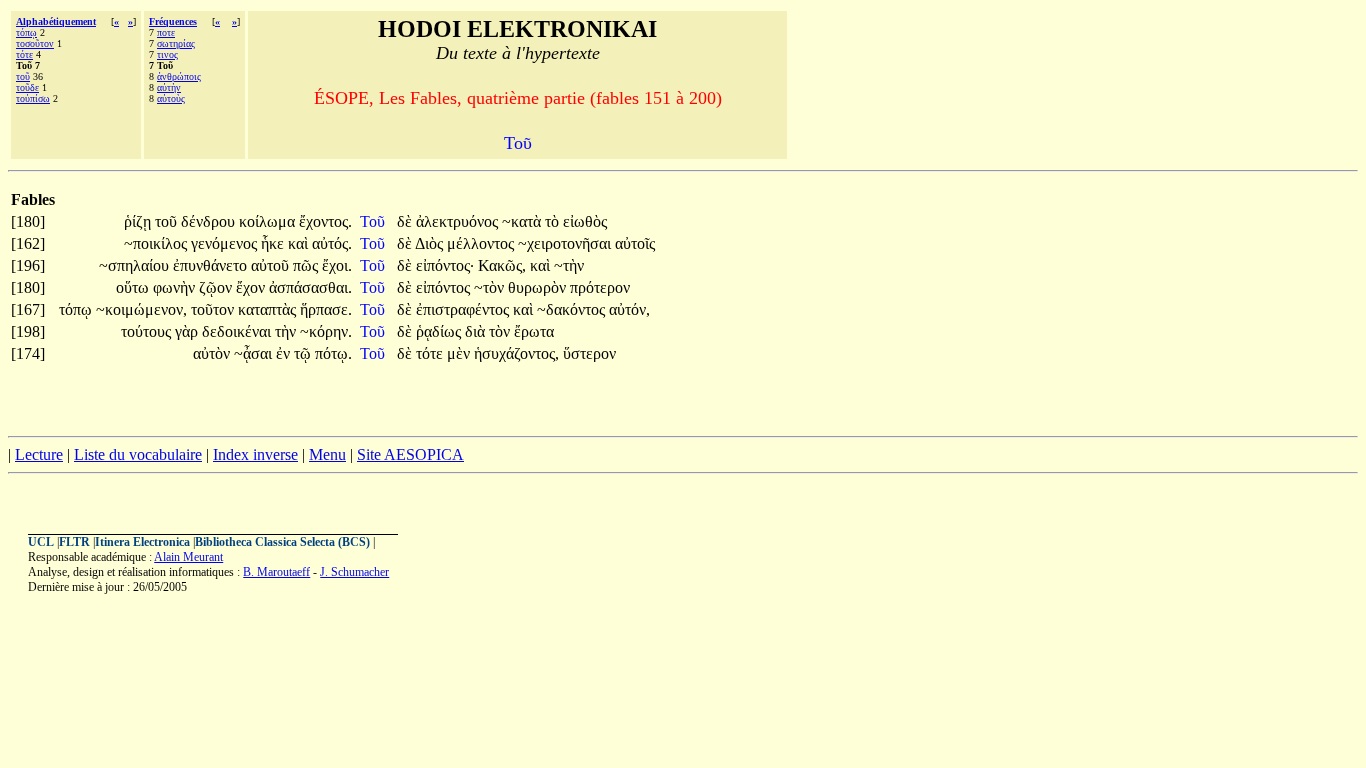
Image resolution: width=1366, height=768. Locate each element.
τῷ (304, 353)
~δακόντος (573, 309)
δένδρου (210, 221)
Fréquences (173, 21)
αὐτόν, (629, 309)
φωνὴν (176, 287)
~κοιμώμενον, (141, 309)
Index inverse (255, 454)
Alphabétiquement (56, 21)
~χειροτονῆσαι (566, 243)
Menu (327, 454)
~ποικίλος (157, 243)
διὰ (477, 331)
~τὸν (491, 287)
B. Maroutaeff (276, 572)
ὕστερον (589, 353)
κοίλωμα (269, 221)
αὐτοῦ (272, 265)
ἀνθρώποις (179, 76)
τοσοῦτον (35, 43)
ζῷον (217, 287)
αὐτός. (332, 243)
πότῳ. (333, 353)
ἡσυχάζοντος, (516, 353)
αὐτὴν (169, 87)
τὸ (554, 221)
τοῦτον (214, 309)
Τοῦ (374, 221)
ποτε (166, 32)
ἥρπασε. (326, 309)
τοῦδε (27, 87)
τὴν (287, 331)
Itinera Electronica (142, 542)
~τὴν (569, 265)
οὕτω (134, 287)
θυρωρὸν (539, 287)
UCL (41, 542)
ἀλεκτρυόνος (459, 221)
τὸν (501, 331)
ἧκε (274, 243)
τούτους (148, 331)
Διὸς (431, 243)
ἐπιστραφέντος (464, 309)
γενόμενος (226, 243)
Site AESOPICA (410, 454)
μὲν (460, 353)
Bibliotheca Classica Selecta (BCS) (282, 542)
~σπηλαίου (136, 265)
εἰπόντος (445, 287)
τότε (24, 54)
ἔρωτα (534, 331)
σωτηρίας (176, 43)
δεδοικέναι (238, 331)
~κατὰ (523, 221)
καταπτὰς (269, 309)
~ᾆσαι (255, 353)
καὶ (300, 243)
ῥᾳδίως (440, 331)
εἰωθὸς (585, 221)
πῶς (307, 265)
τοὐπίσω (33, 98)
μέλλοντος (482, 243)
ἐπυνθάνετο (212, 265)
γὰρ (188, 331)
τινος (167, 54)
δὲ (406, 221)
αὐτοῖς (635, 243)
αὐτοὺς (171, 98)
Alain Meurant (188, 557)
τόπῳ (26, 32)
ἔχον (252, 287)
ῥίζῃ (139, 221)
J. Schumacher (354, 572)
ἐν (285, 353)
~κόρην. (326, 331)
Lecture (39, 454)
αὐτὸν (213, 353)
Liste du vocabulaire (138, 454)
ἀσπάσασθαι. (310, 287)
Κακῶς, (502, 265)
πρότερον (600, 287)
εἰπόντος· (445, 265)
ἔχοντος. (325, 221)
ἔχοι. (337, 265)
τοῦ (23, 76)
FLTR (74, 542)
